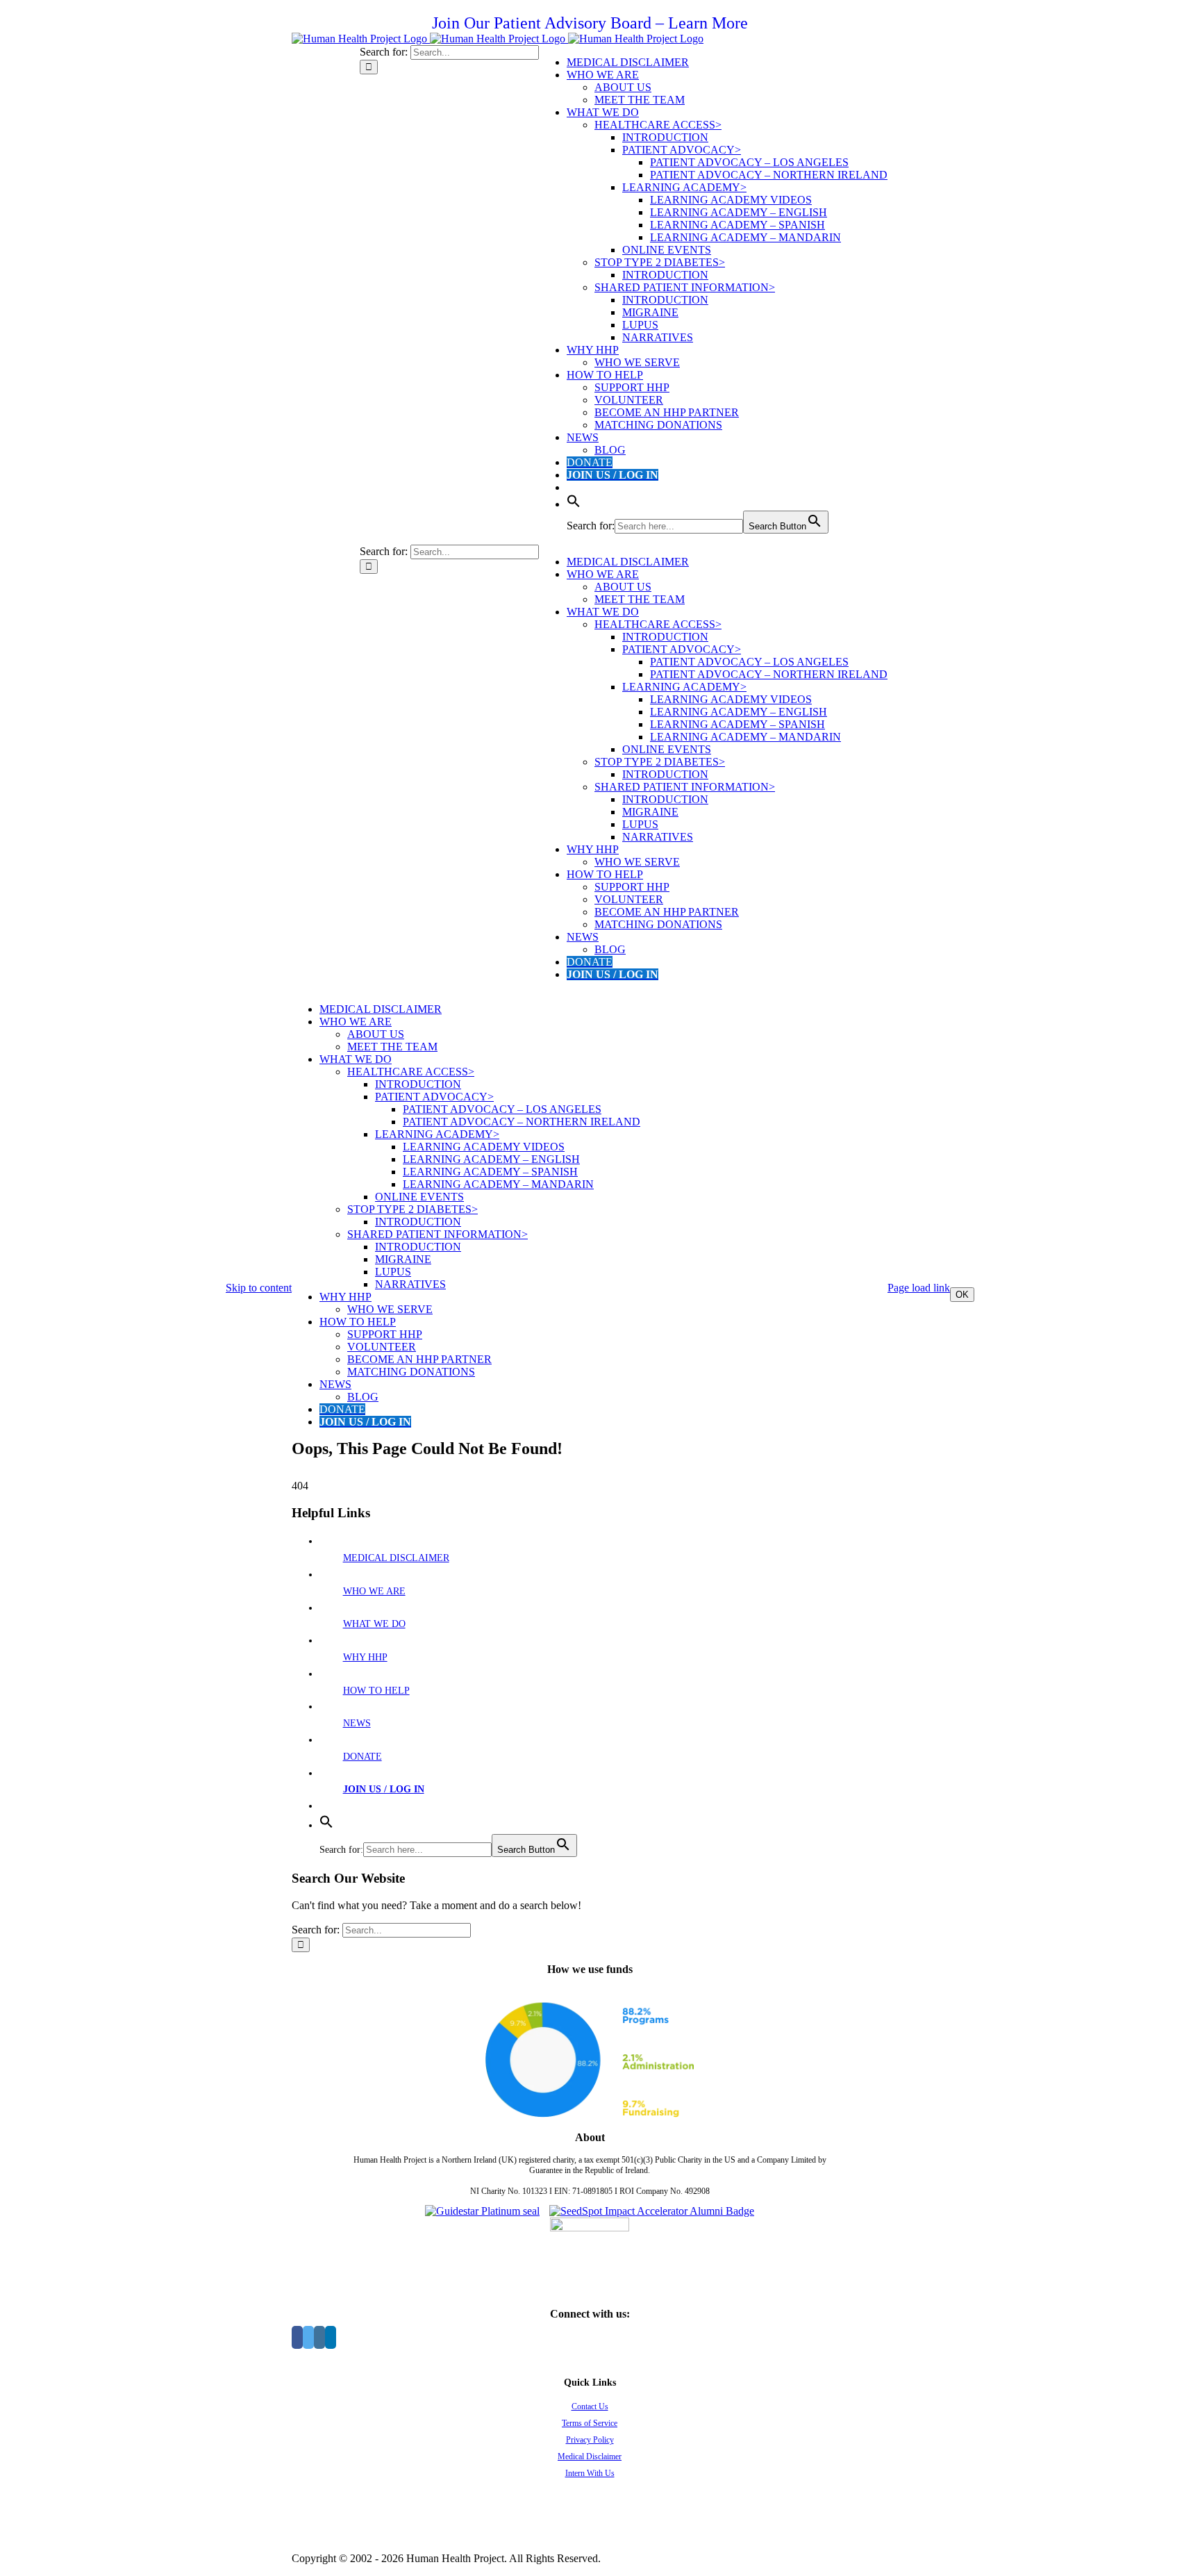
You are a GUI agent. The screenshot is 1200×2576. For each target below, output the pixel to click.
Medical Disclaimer (590, 2457)
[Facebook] (297, 2337)
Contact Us (590, 2406)
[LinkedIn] (331, 2337)
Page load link (919, 1288)
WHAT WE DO (374, 1624)
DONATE (362, 1757)
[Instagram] (319, 2337)
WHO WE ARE (374, 1591)
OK (962, 1295)
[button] (574, 504)
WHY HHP (365, 1657)
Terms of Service (590, 2423)
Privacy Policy (590, 2440)
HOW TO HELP (376, 1691)
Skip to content (259, 1288)
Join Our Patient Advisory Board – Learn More (590, 23)
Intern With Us (590, 2473)
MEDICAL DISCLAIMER (396, 1558)
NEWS (357, 1723)
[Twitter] (308, 2337)
